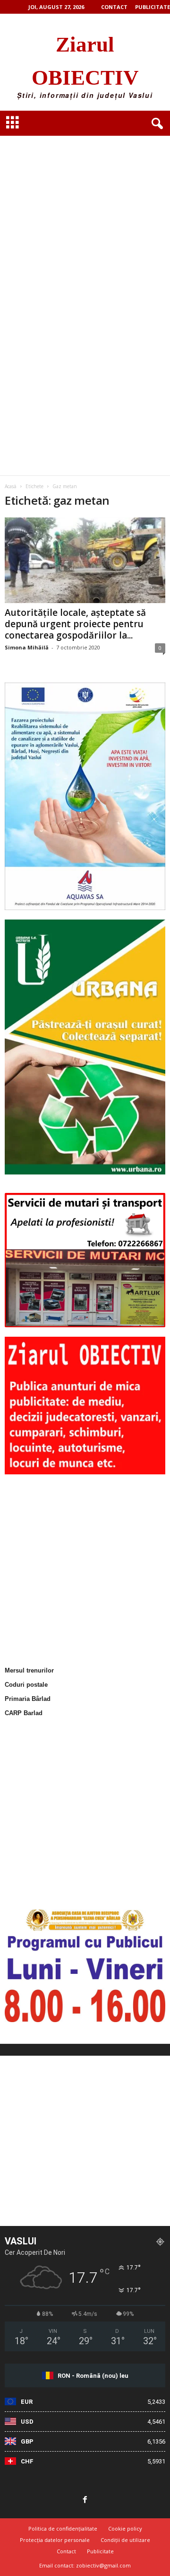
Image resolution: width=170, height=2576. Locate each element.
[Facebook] (85, 2500)
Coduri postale (26, 1685)
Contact (114, 7)
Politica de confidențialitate (63, 2528)
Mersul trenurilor (29, 1670)
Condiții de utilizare (125, 2540)
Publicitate (153, 7)
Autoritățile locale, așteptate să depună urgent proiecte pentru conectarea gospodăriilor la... (75, 624)
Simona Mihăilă (27, 647)
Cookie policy (125, 2528)
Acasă (11, 486)
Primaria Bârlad (28, 1699)
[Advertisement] (85, 211)
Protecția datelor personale (55, 2540)
